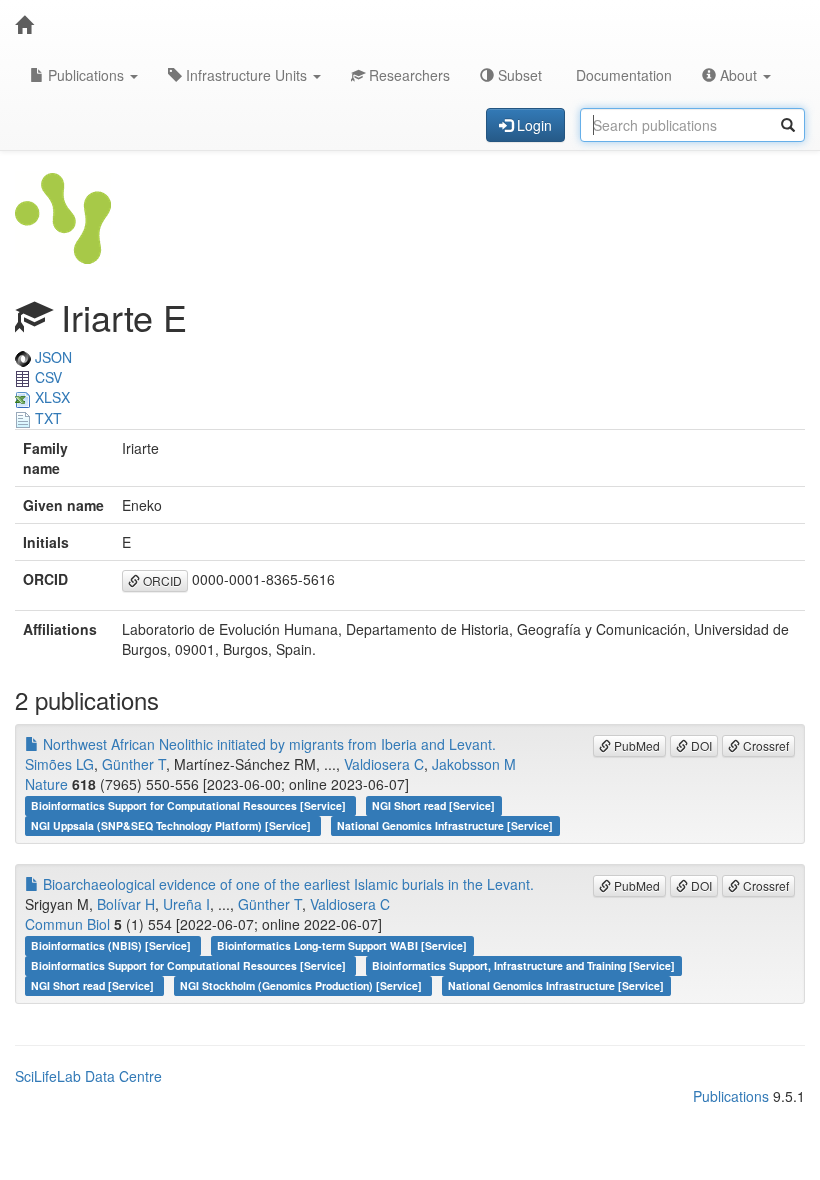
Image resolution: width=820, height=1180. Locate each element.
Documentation (622, 75)
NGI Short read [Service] (433, 805)
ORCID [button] (161, 580)
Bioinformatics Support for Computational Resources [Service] (190, 805)
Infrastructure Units (246, 75)
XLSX (50, 397)
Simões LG (59, 764)
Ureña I (186, 904)
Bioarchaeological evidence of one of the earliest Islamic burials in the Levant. (286, 884)
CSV (46, 377)
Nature (46, 784)
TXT (46, 418)
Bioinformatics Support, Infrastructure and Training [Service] (523, 965)
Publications (86, 75)
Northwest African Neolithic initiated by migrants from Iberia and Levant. (267, 744)
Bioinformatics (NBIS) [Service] (112, 945)
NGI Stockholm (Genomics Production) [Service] (302, 985)
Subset (518, 75)
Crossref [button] (764, 745)
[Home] (24, 25)
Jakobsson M (474, 764)
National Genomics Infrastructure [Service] (445, 825)
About (738, 75)
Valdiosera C (384, 764)
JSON (51, 357)
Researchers (407, 75)
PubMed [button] (635, 745)
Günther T (134, 764)
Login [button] (532, 125)
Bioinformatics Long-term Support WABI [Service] (342, 945)
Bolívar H (126, 904)
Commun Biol (67, 924)
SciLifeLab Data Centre (88, 1076)
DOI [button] (700, 745)
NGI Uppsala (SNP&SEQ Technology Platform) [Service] (172, 825)
